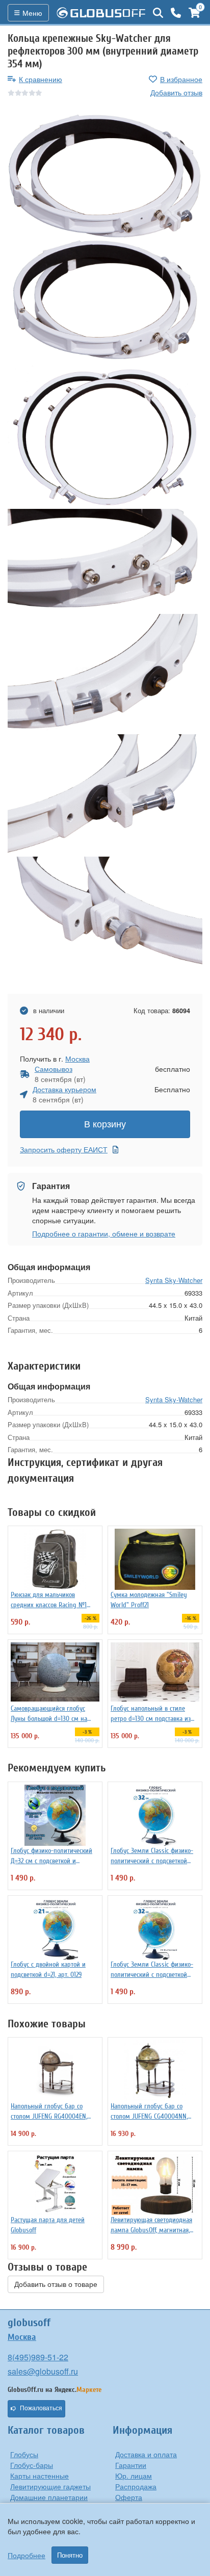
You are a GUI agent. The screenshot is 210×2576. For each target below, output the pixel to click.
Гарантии (131, 2465)
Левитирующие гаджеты (50, 2486)
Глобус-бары (32, 2465)
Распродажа (136, 2486)
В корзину (105, 1124)
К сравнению (41, 79)
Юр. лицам (134, 2476)
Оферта (129, 2497)
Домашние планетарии (49, 2497)
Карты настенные (40, 2476)
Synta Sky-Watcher (174, 1280)
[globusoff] (101, 13)
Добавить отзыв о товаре (56, 2284)
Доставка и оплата (146, 2454)
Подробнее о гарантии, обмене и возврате (104, 1233)
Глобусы (24, 2454)
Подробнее (27, 2555)
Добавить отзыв (176, 92)
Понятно (70, 2555)
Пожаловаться (41, 2408)
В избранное (181, 79)
